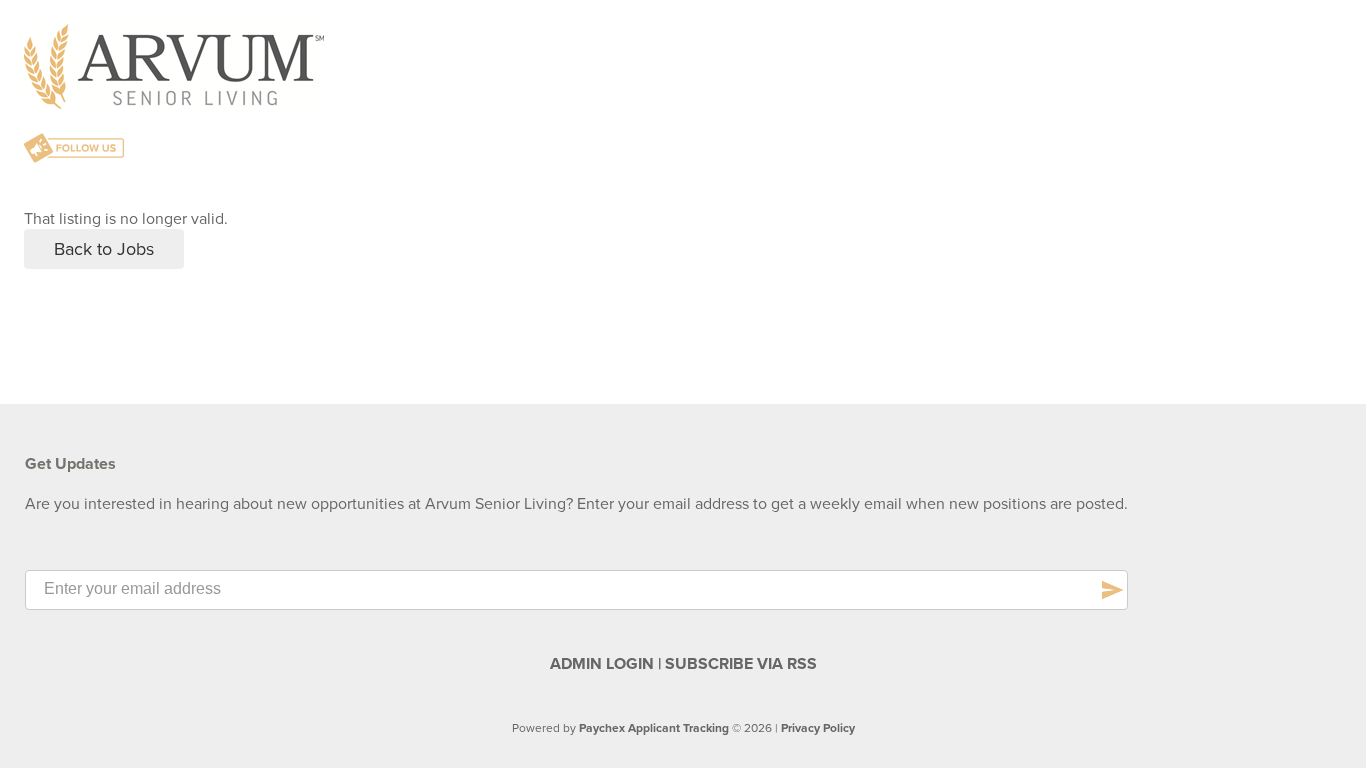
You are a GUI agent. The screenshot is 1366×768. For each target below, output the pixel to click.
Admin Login (602, 664)
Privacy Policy (818, 728)
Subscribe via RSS (741, 664)
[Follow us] (74, 150)
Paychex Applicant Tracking (654, 728)
